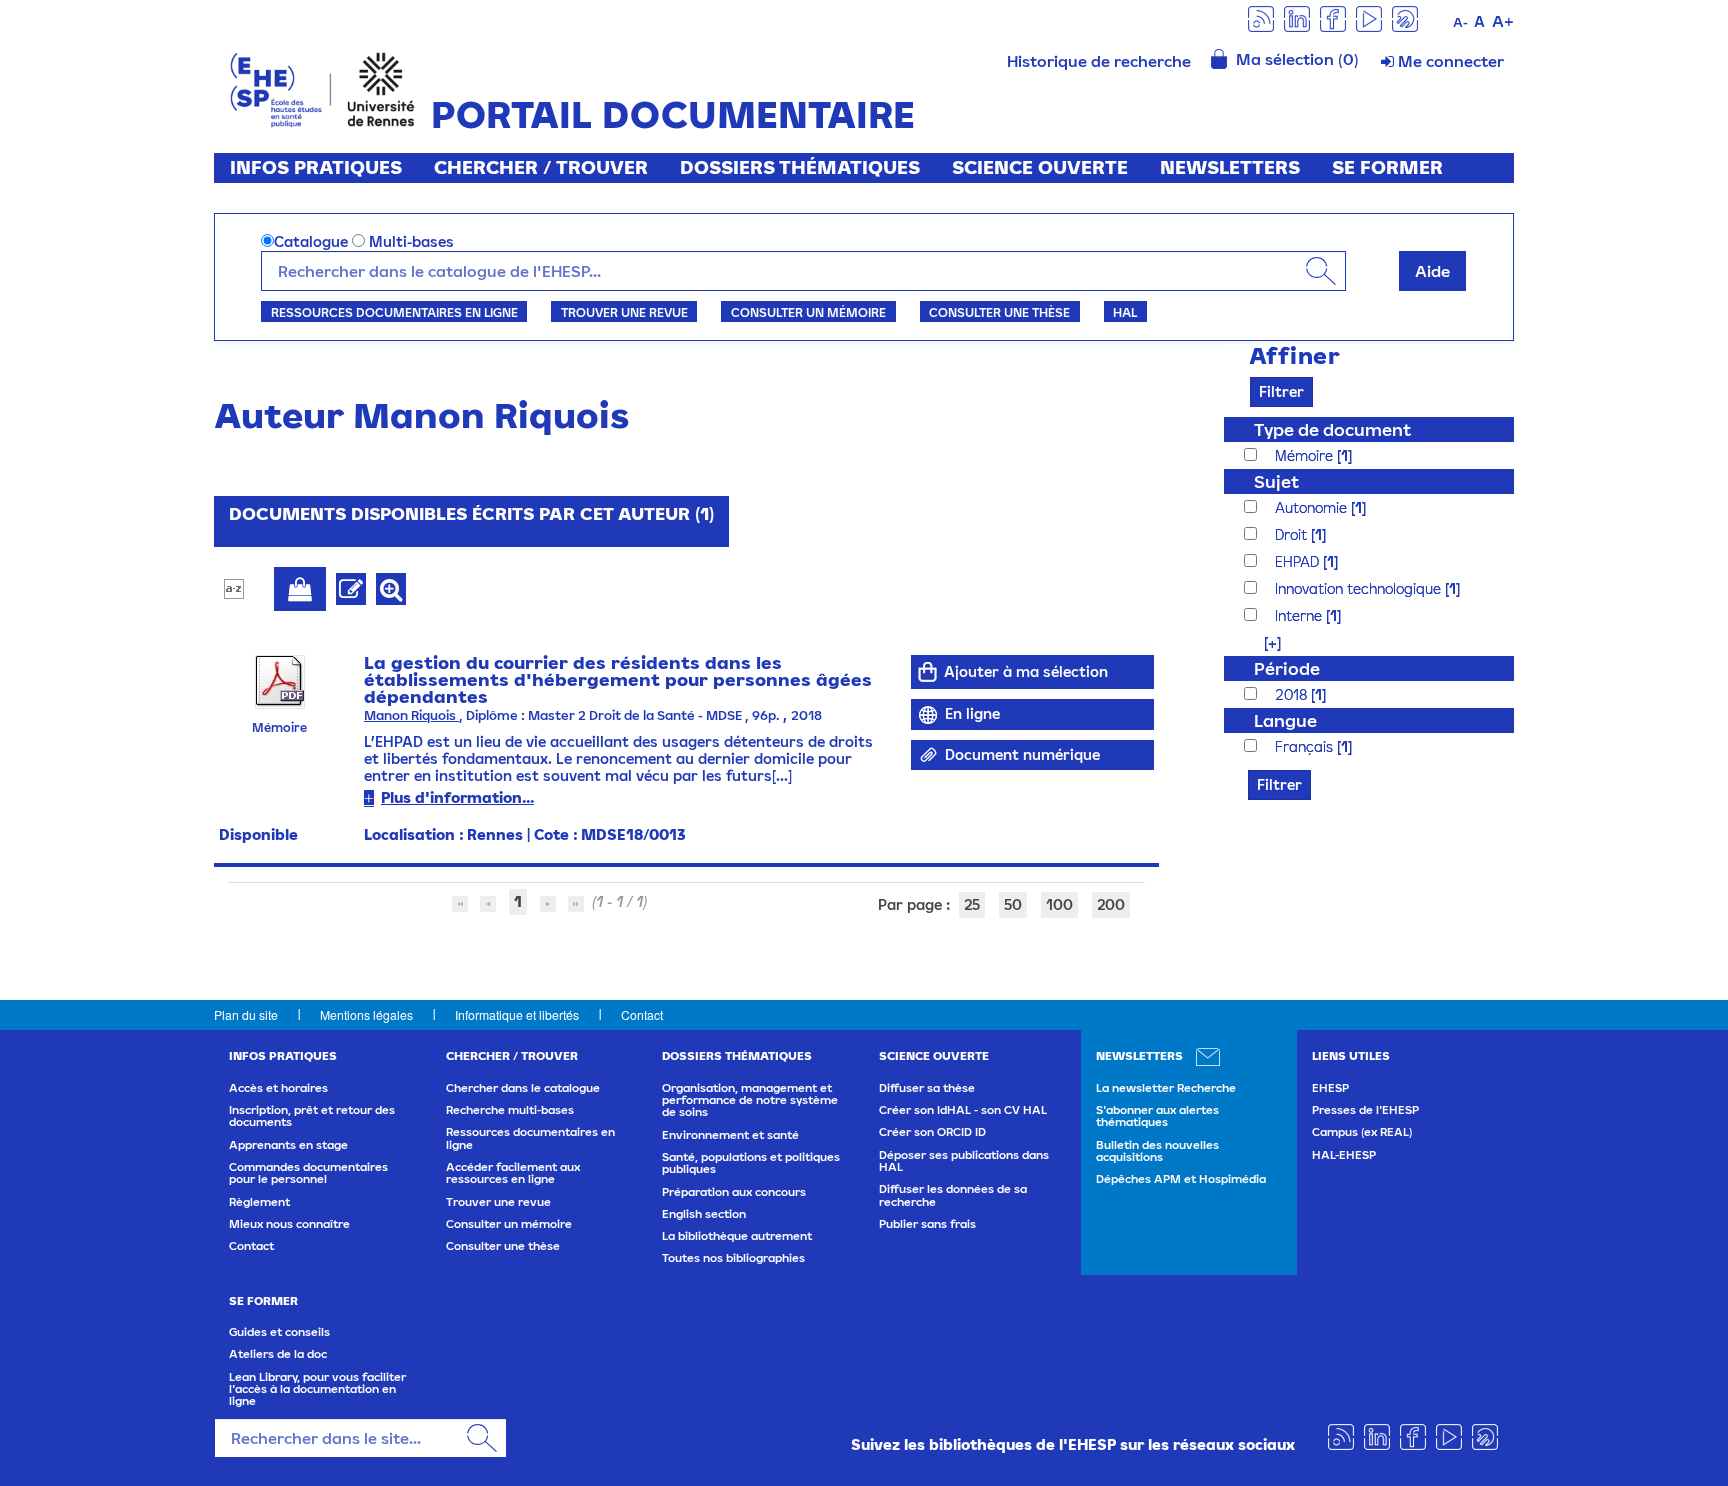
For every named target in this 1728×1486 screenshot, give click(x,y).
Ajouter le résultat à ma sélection (300, 589)
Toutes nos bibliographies (733, 1258)
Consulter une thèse (999, 312)
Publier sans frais (927, 1224)
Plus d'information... (457, 797)
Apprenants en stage (288, 1145)
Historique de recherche (1099, 61)
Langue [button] (1285, 720)
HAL (1125, 312)
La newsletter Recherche (1166, 1088)
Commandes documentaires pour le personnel (308, 1173)
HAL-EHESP (1344, 1155)
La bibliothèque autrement (737, 1236)
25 (972, 904)
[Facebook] (1333, 17)
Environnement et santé (730, 1135)
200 (1111, 904)
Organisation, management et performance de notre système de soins (750, 1100)
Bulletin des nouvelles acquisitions (1157, 1151)
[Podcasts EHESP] (1405, 17)
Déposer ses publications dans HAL (964, 1161)
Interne (1300, 615)
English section (704, 1214)
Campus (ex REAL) (1362, 1132)
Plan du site (246, 1014)
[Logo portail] (322, 87)
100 (1059, 904)
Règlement (259, 1202)
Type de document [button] (1332, 429)
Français (1306, 746)
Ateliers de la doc (278, 1354)
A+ (1503, 21)
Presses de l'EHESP (1365, 1110)
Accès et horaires (278, 1088)
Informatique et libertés (517, 1014)
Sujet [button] (1276, 481)
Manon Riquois (411, 715)
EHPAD (1299, 561)
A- (1460, 22)
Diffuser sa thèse (927, 1088)
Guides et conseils (279, 1332)
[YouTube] (1369, 17)
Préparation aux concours (734, 1192)
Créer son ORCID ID (932, 1132)
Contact (642, 1014)
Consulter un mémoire (808, 312)
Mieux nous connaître (289, 1224)
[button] (1262, 642)
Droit (1293, 534)
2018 (1293, 694)
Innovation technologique (1360, 588)
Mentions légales (366, 1014)
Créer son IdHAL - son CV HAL (963, 1110)
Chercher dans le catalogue (523, 1088)
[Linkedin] (1297, 17)
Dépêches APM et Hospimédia (1181, 1179)
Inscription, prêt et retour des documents (312, 1116)
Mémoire (1306, 455)
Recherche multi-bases (510, 1110)
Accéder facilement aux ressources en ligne (513, 1173)
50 (1013, 904)
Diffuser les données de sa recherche (953, 1195)
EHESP (1330, 1088)
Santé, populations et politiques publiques (751, 1163)
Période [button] (1287, 668)
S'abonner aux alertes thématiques (1157, 1116)
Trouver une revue (624, 312)
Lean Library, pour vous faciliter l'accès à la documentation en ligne (317, 1389)
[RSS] (1261, 17)
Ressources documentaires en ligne (394, 312)
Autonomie (1313, 507)
